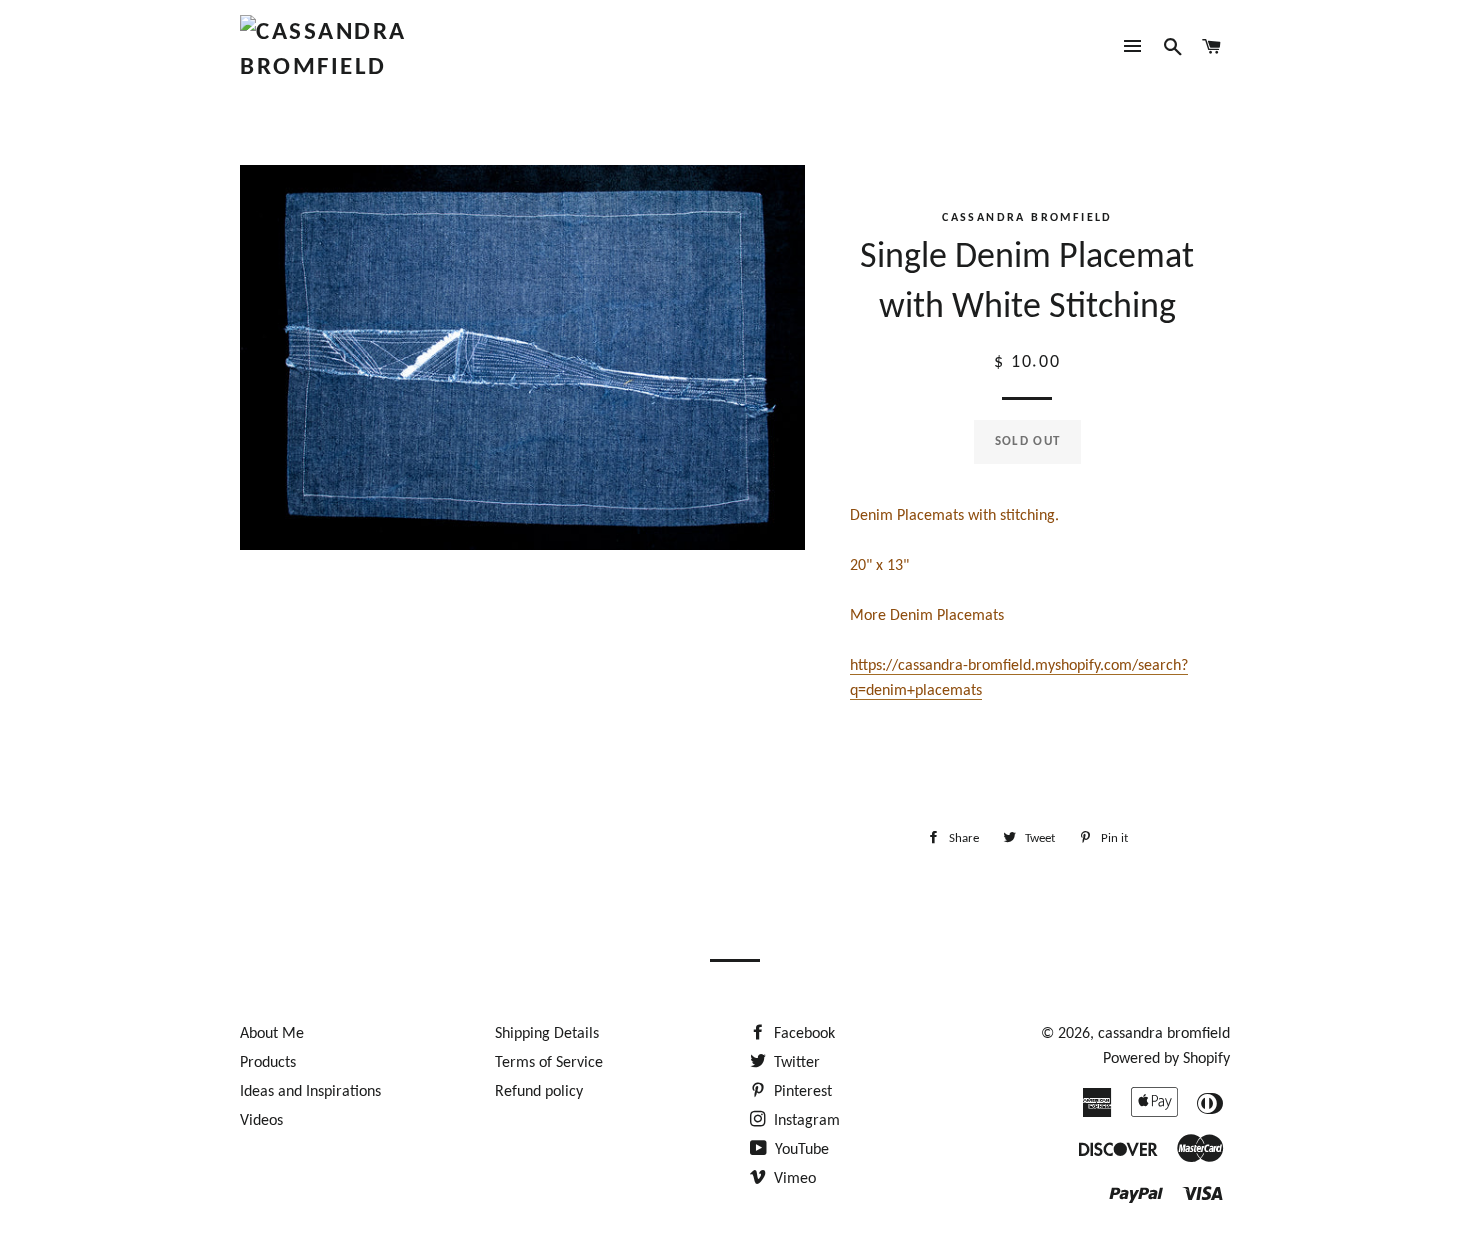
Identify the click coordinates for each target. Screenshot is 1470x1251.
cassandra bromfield (1164, 1034)
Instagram (805, 1121)
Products (268, 1063)
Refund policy (539, 1092)
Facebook (802, 1034)
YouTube (800, 1150)
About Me (272, 1034)
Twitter (795, 1063)
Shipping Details (547, 1034)
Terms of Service (549, 1063)
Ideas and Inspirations (310, 1092)
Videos (261, 1121)
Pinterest (801, 1092)
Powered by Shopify (1166, 1059)
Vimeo (793, 1179)
